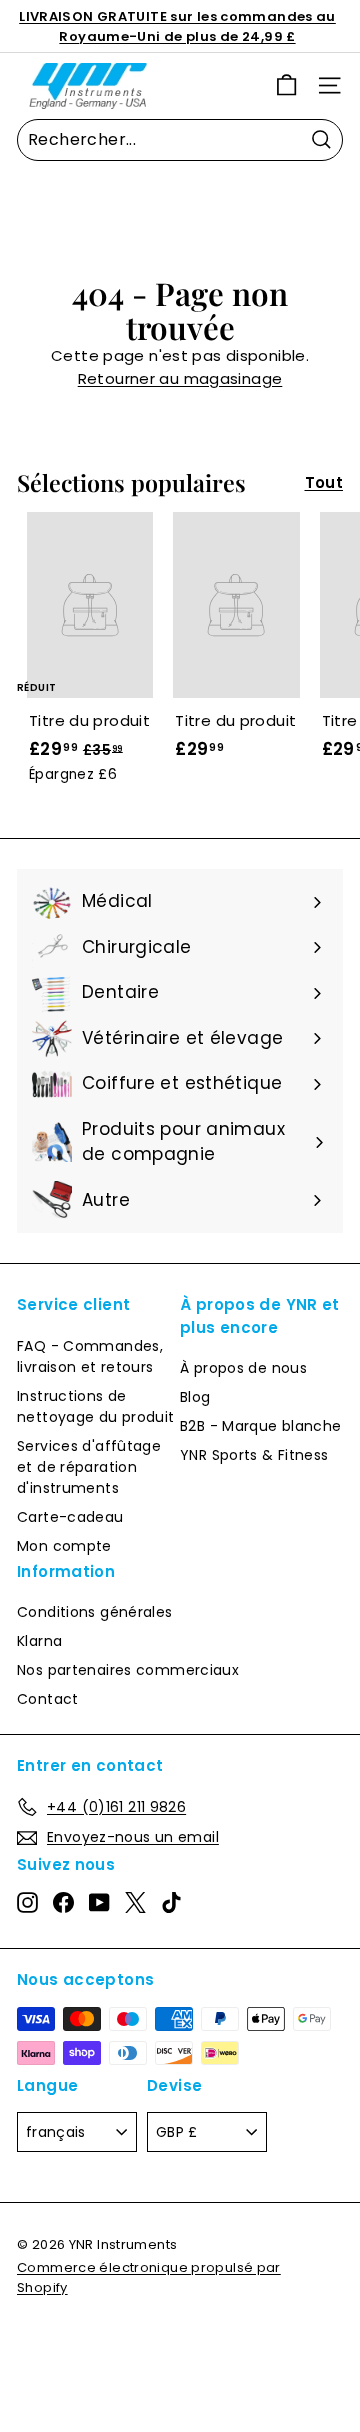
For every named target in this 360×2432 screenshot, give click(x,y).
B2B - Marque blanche (261, 1426)
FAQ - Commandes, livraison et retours (90, 1356)
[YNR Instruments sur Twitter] (135, 1902)
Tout (324, 482)
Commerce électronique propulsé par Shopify (149, 2277)
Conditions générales (95, 1612)
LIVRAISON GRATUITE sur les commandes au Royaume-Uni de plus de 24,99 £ (177, 26)
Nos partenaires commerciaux (128, 1670)
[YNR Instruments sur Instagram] (27, 1902)
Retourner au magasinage (180, 378)
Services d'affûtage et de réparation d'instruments (89, 1467)
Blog (195, 1397)
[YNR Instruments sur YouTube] (99, 1902)
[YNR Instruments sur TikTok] (171, 1902)
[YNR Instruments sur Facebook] (63, 1902)
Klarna (39, 1641)
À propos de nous (243, 1368)
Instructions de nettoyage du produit (96, 1406)
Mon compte (64, 1546)
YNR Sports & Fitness (254, 1455)
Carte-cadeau (70, 1517)
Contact (48, 1699)
